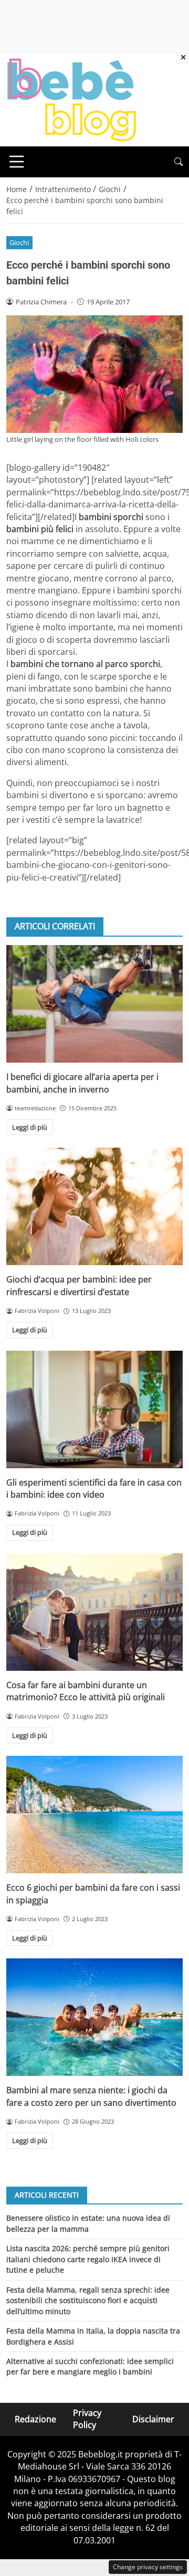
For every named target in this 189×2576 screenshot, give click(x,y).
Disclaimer (153, 2419)
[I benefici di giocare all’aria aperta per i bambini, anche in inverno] (94, 1004)
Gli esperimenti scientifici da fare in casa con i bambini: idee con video (94, 1488)
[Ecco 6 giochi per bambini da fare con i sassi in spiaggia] (94, 1815)
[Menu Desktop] (17, 162)
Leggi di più (30, 1127)
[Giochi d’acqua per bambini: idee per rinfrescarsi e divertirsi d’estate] (94, 1206)
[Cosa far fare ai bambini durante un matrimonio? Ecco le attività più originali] (94, 1612)
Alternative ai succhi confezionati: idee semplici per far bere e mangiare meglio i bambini (90, 2366)
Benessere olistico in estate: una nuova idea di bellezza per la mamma (88, 2223)
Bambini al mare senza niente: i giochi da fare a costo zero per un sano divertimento (91, 2096)
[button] (178, 162)
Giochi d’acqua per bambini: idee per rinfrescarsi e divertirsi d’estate (79, 1285)
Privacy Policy (87, 2419)
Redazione (35, 2419)
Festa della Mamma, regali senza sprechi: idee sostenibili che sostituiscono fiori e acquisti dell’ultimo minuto (88, 2301)
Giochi (19, 242)
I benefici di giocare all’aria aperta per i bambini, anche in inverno (82, 1083)
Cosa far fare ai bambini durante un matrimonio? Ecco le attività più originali (86, 1691)
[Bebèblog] (71, 99)
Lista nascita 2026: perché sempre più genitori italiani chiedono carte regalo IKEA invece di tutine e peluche (88, 2259)
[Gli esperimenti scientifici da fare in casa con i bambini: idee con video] (94, 1409)
